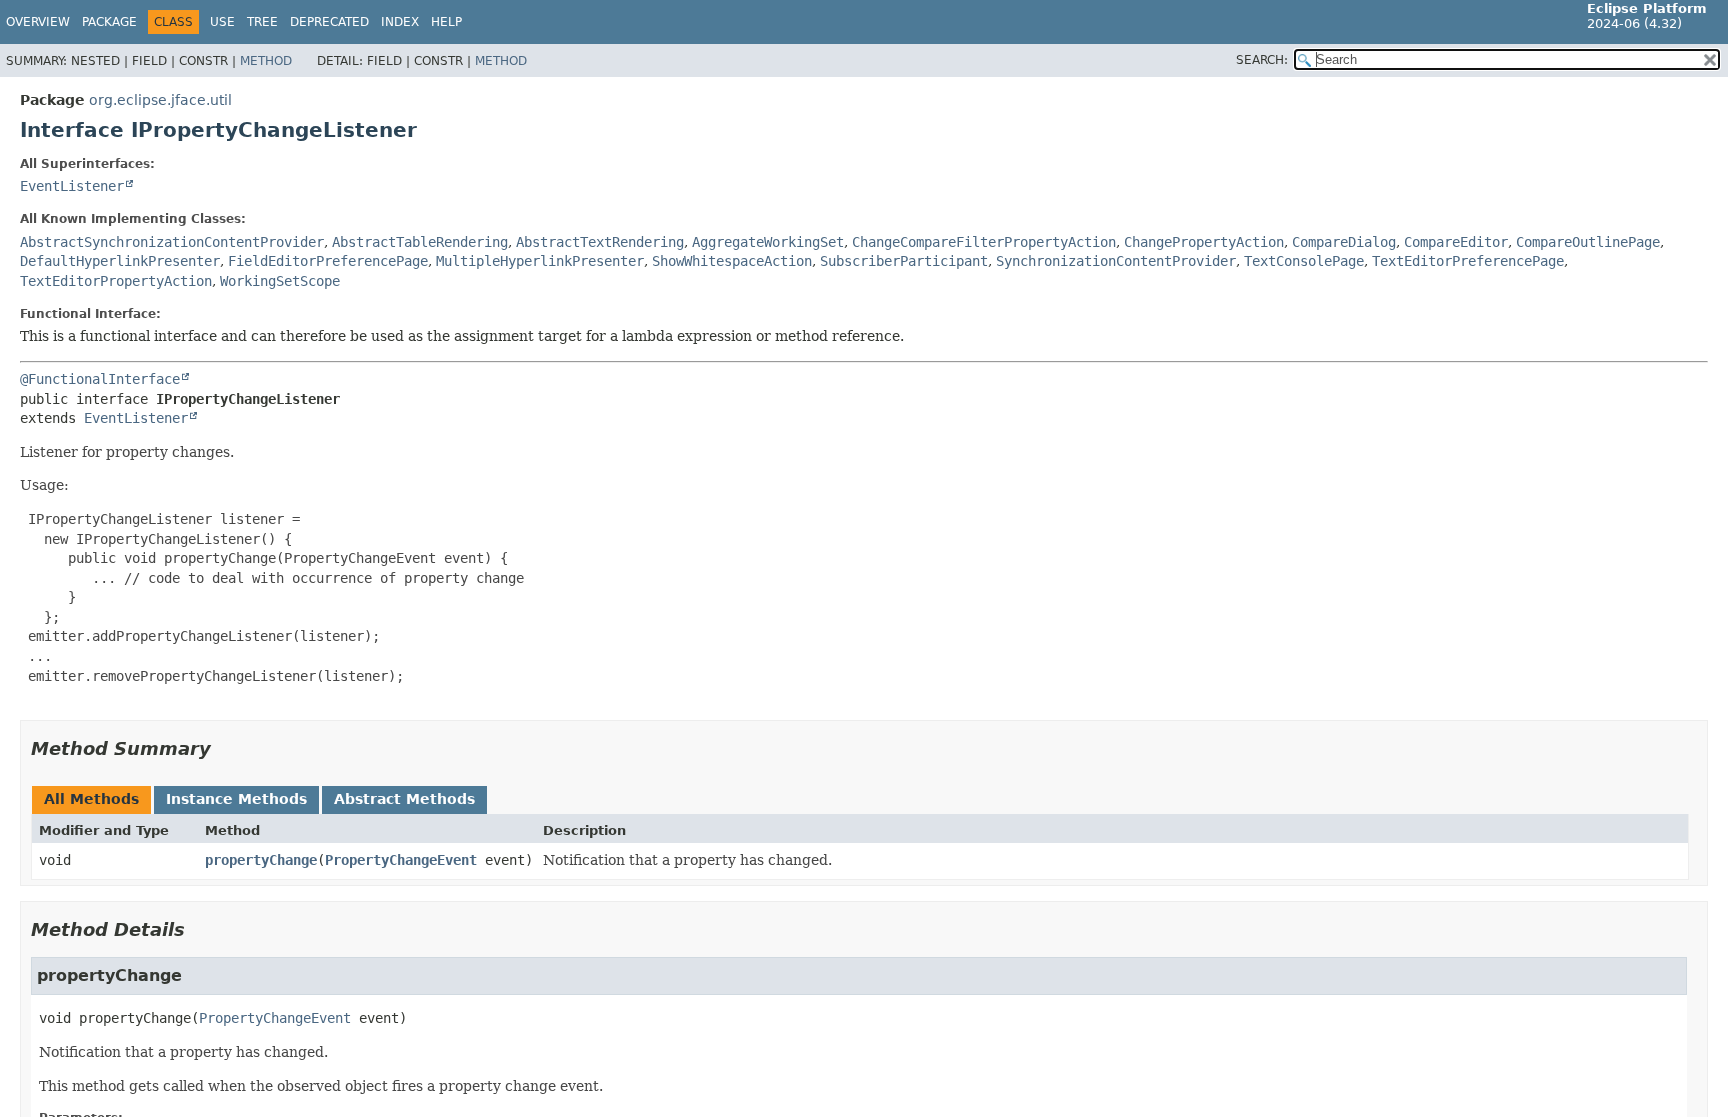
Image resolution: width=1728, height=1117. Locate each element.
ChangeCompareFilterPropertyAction (984, 242)
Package (109, 22)
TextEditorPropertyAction (116, 281)
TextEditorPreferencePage (1468, 261)
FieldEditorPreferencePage (328, 261)
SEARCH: (1262, 60)
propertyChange (261, 860)
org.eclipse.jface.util (160, 100)
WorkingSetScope (280, 281)
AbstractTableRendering (420, 242)
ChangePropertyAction (1204, 242)
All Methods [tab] (91, 799)
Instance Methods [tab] (236, 799)
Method (266, 61)
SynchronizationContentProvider (1116, 261)
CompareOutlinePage (1588, 242)
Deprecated (329, 22)
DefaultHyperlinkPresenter (120, 261)
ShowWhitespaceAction (732, 261)
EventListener (72, 186)
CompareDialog (1344, 242)
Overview (38, 22)
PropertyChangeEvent (401, 860)
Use (222, 22)
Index (400, 22)
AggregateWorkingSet (768, 242)
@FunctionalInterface (100, 379)
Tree (262, 22)
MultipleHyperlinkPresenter (540, 261)
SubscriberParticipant (904, 261)
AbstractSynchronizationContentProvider (172, 242)
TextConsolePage (1304, 261)
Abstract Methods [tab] (404, 799)
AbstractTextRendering (600, 242)
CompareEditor (1456, 242)
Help (446, 22)
